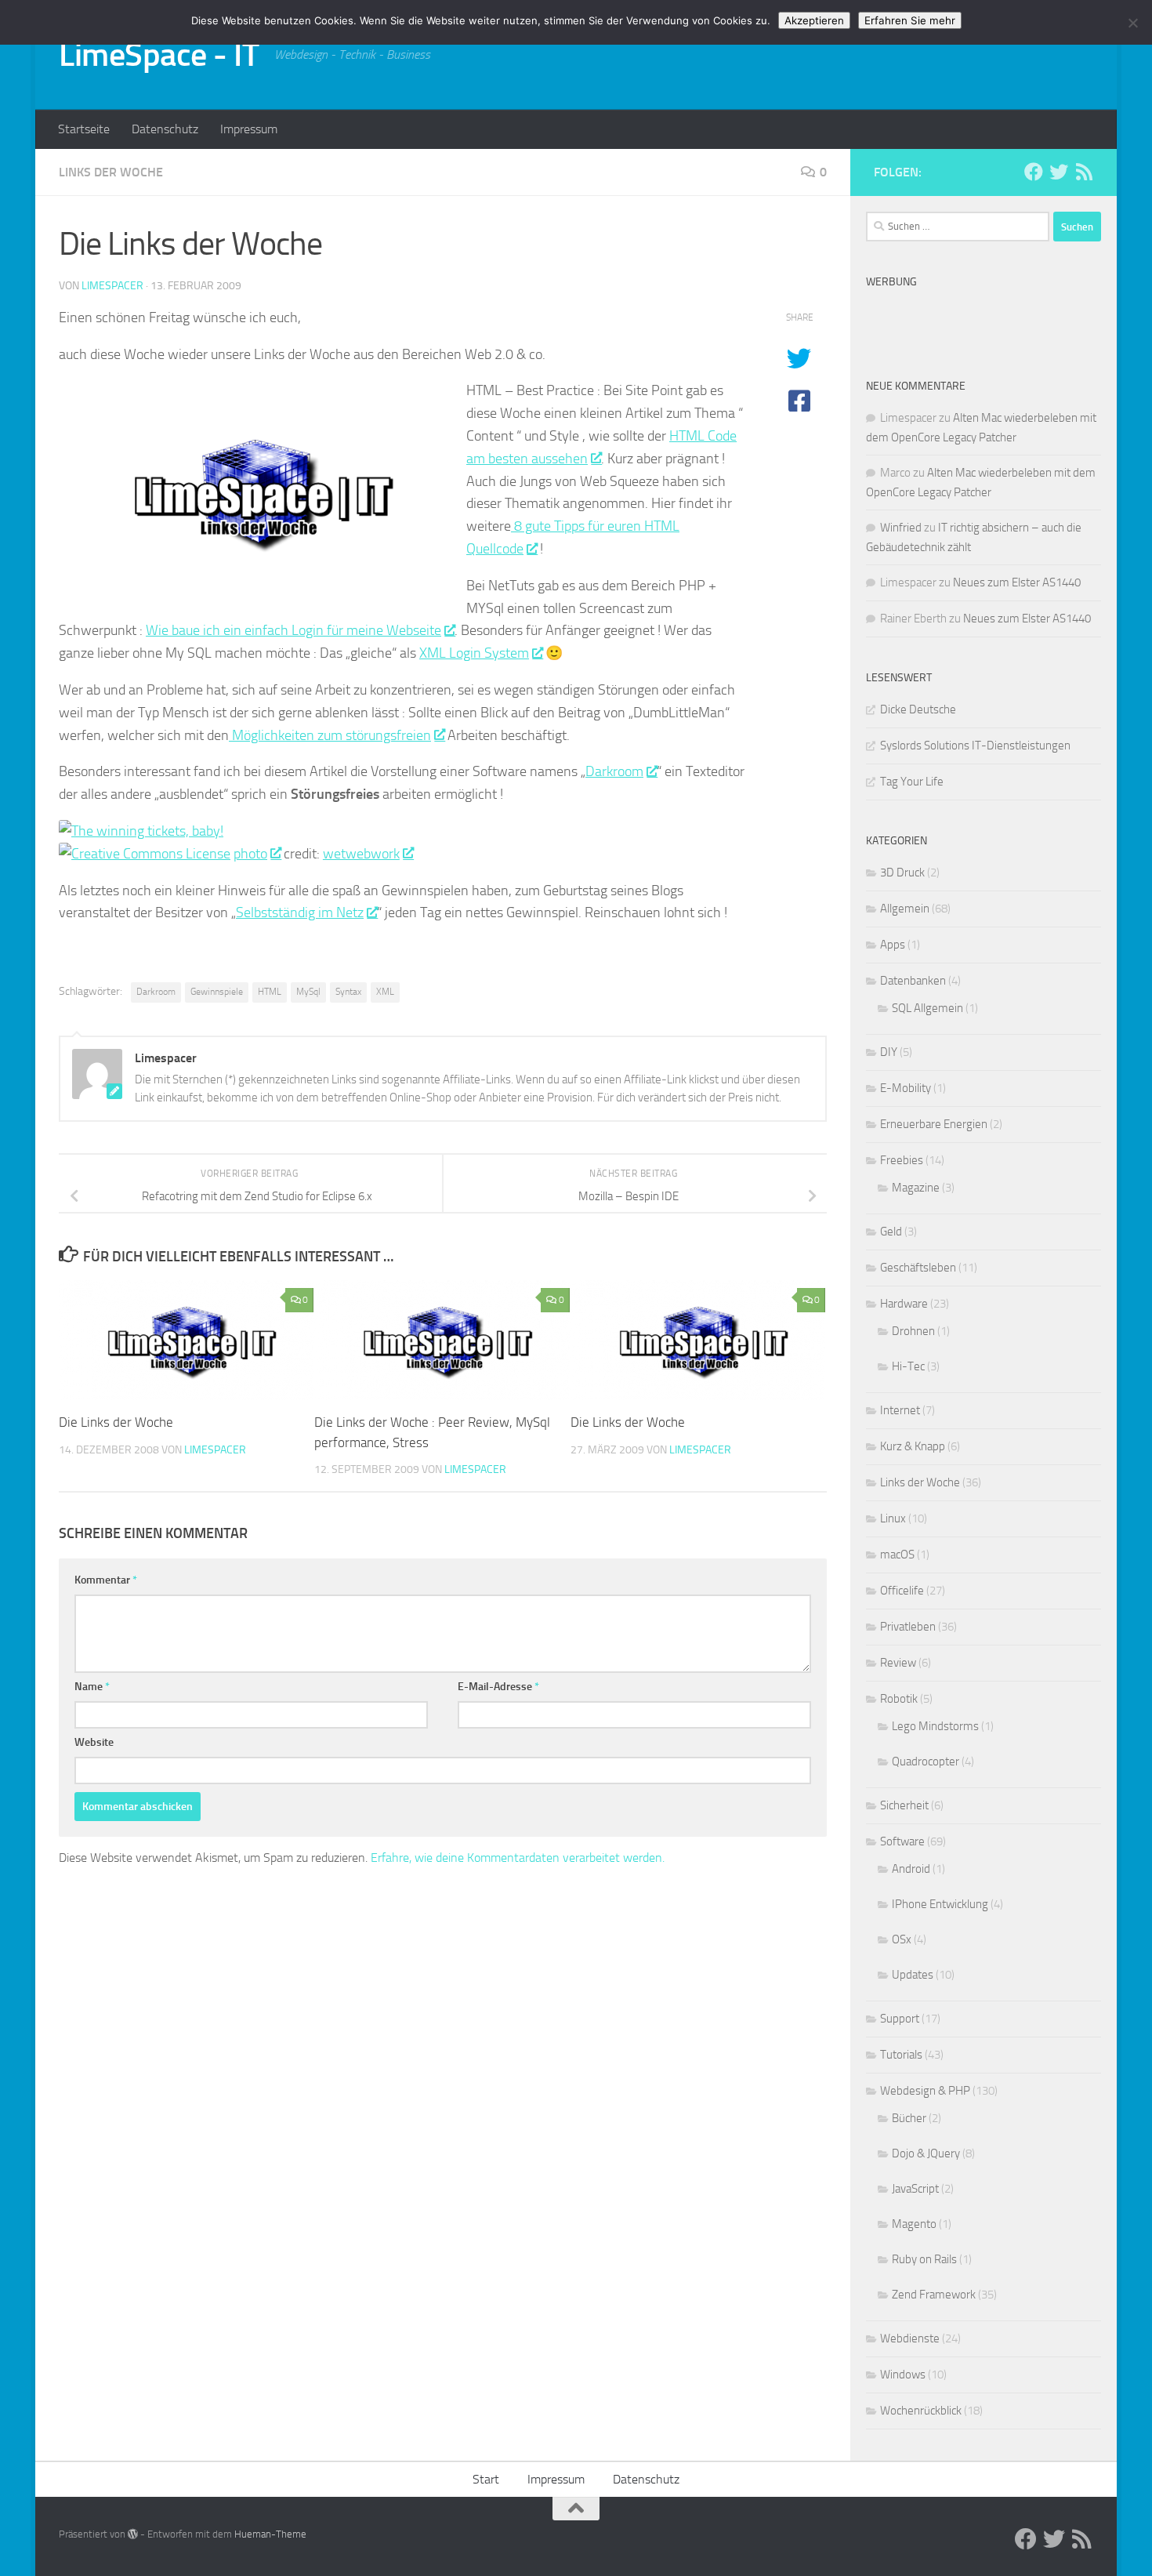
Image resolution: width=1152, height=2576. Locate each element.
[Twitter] (1059, 172)
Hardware (904, 1304)
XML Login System (474, 653)
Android (911, 1869)
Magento (914, 2224)
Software (902, 1841)
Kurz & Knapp (913, 1446)
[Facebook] (1034, 172)
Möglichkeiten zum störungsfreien (330, 735)
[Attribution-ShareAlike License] (145, 854)
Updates (913, 1975)
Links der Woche (111, 172)
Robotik (899, 1699)
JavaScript (915, 2189)
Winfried (901, 528)
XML (385, 992)
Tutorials (901, 2055)
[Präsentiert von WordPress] (133, 2534)
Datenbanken (913, 981)
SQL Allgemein (927, 1008)
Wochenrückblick (921, 2411)
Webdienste (910, 2338)
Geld (891, 1232)
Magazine (916, 1188)
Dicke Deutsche (918, 709)
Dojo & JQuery (926, 2153)
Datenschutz (165, 129)
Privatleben (908, 1627)
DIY (889, 1052)
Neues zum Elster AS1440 (1017, 582)
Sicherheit (904, 1805)
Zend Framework (934, 2295)
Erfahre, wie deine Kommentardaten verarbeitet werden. (518, 1858)
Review (898, 1663)
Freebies (902, 1160)
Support (900, 2019)
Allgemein (905, 909)
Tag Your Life (912, 782)
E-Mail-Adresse (498, 1687)
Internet (900, 1410)
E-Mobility (906, 1088)
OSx (902, 1939)
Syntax (348, 992)
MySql (308, 992)
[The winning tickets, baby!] (141, 831)
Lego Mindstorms (935, 1726)
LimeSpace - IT (159, 55)
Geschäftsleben (918, 1268)
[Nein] (1132, 23)
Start (486, 2479)
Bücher (909, 2118)
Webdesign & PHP (925, 2091)
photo (250, 854)
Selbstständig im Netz (300, 912)
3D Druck (902, 873)
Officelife (902, 1591)
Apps (893, 945)
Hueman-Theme (270, 2534)
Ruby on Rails (924, 2259)
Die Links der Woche (116, 1422)
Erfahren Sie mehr (910, 20)
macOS (897, 1555)
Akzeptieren (814, 20)
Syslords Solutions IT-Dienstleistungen (975, 746)
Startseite (84, 129)
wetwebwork (361, 854)
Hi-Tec (908, 1366)
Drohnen (913, 1331)
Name (92, 1687)
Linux (893, 1518)
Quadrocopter (926, 1761)
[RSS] (1084, 172)
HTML (270, 992)
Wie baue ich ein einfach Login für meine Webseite (293, 630)
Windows (903, 2375)
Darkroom (614, 771)
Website (94, 1742)
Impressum (249, 129)
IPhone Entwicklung (940, 1904)
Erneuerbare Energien (934, 1124)
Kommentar (106, 1580)
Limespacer (112, 286)
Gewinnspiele (217, 992)
